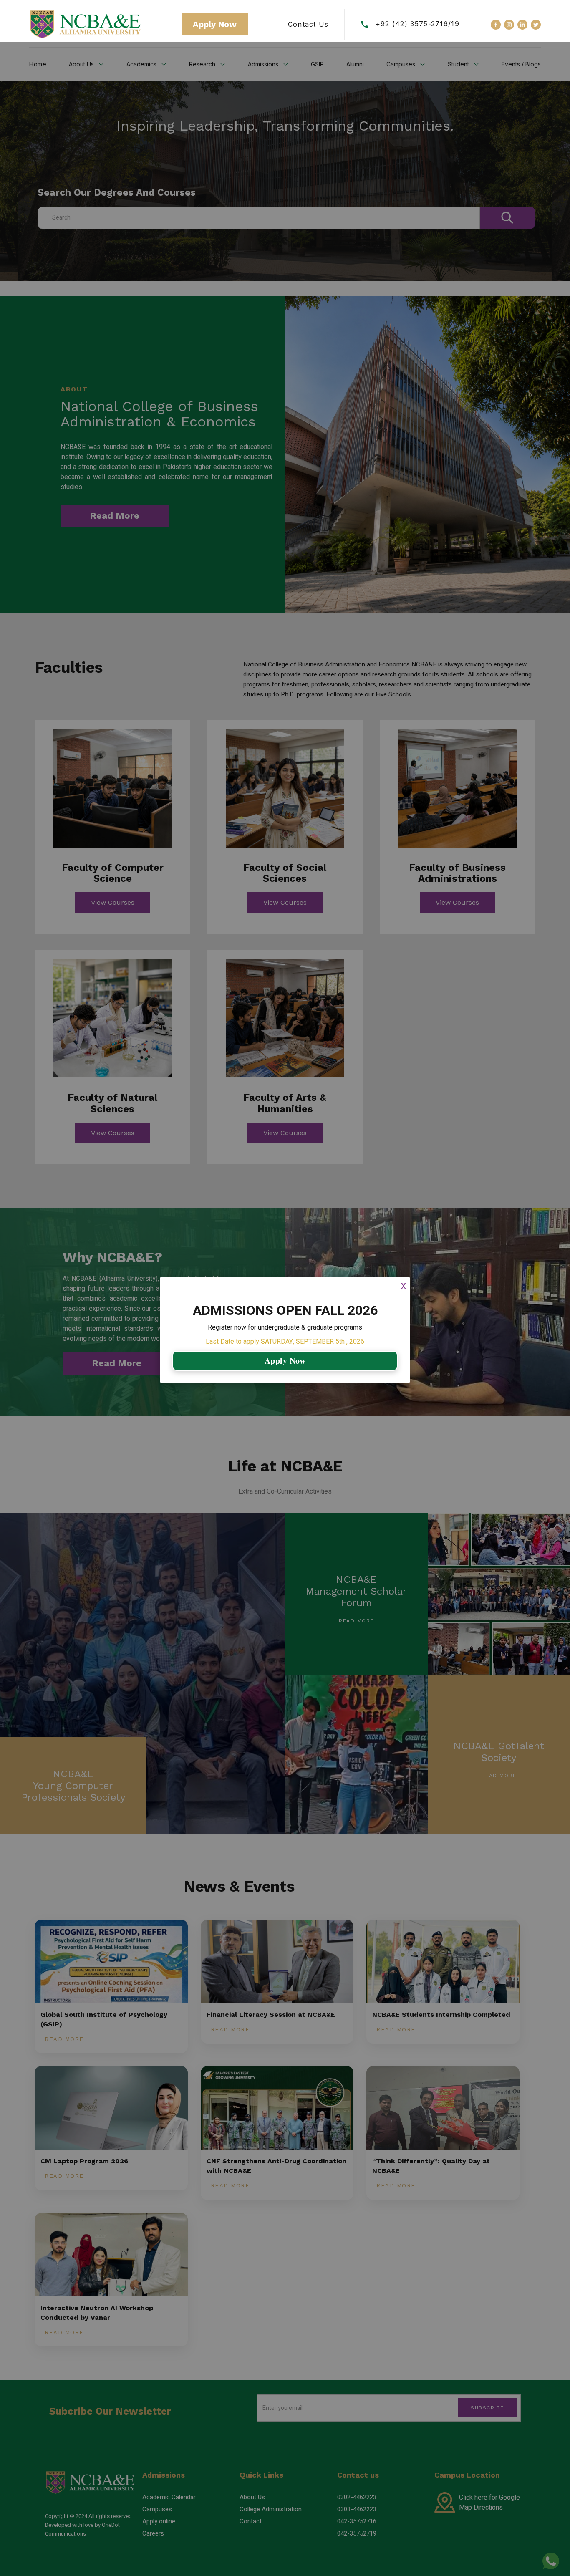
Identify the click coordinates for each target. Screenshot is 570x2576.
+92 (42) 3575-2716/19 (417, 24)
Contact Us (308, 24)
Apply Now (285, 1361)
